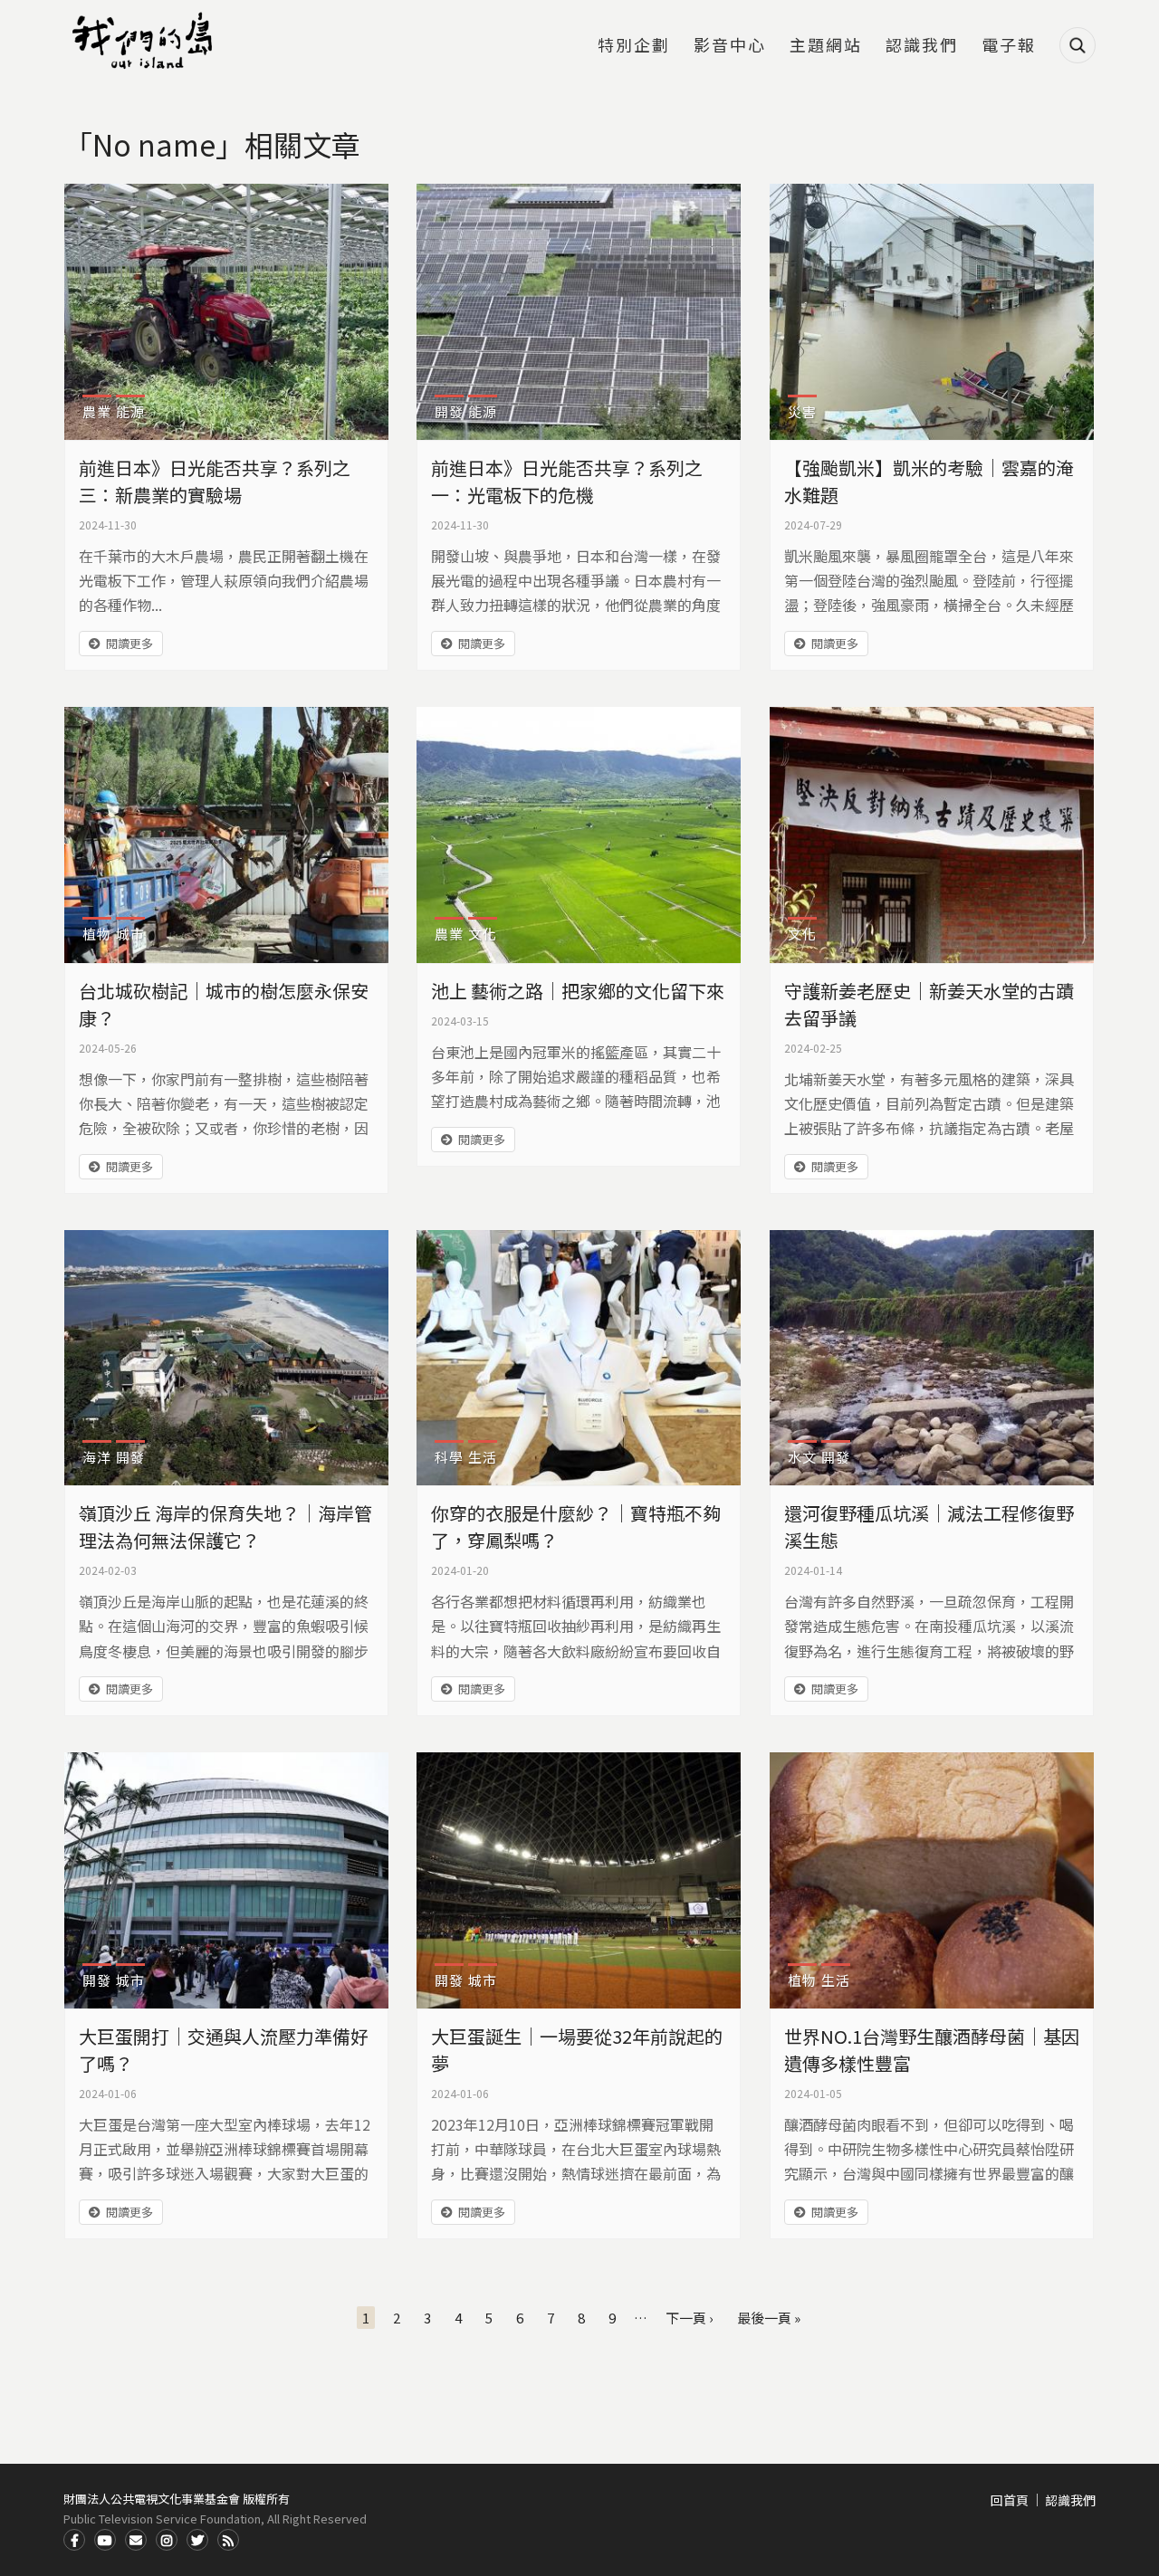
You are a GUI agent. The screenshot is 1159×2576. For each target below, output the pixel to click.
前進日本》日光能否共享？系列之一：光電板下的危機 (567, 481)
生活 (483, 1457)
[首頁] (145, 41)
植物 (97, 934)
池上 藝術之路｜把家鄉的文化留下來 (578, 991)
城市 (130, 934)
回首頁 (1010, 2500)
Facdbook (74, 2540)
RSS (228, 2540)
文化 (483, 934)
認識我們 (922, 46)
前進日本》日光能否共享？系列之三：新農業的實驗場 (215, 481)
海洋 (97, 1457)
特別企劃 (634, 46)
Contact (136, 2540)
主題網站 (826, 46)
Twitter (197, 2540)
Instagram (167, 2540)
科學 (449, 1457)
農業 (97, 411)
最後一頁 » (769, 2318)
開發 (449, 411)
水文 (802, 1457)
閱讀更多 (129, 643)
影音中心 (730, 46)
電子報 (1009, 46)
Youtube (105, 2540)
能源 (130, 411)
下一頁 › (690, 2318)
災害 (802, 411)
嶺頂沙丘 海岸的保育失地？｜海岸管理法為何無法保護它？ (225, 1527)
